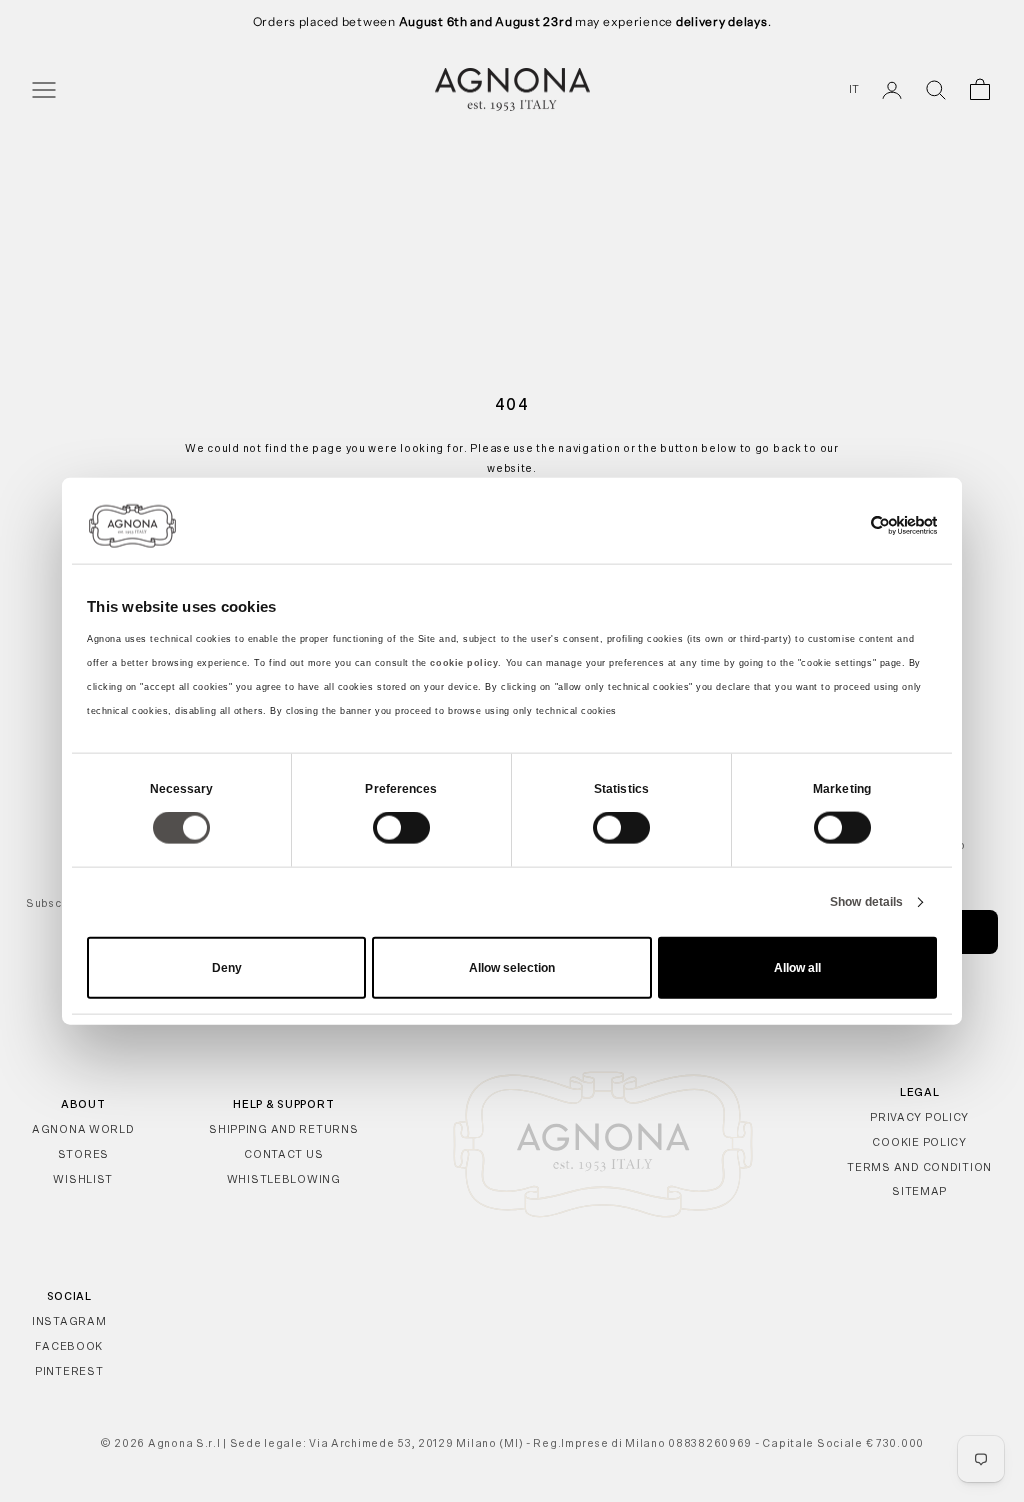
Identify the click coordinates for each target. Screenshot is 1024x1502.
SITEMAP (919, 1191)
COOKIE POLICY (919, 1142)
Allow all (797, 967)
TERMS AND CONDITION (919, 1167)
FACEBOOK (69, 1346)
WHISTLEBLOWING (284, 1179)
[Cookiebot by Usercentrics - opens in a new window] (849, 526)
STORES (83, 1154)
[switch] (401, 828)
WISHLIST (83, 1179)
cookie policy (464, 662)
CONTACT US (283, 1154)
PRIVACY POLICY (919, 1117)
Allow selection (512, 967)
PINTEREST (69, 1371)
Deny (227, 967)
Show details (866, 902)
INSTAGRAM (69, 1321)
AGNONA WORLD (83, 1129)
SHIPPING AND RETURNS (283, 1129)
